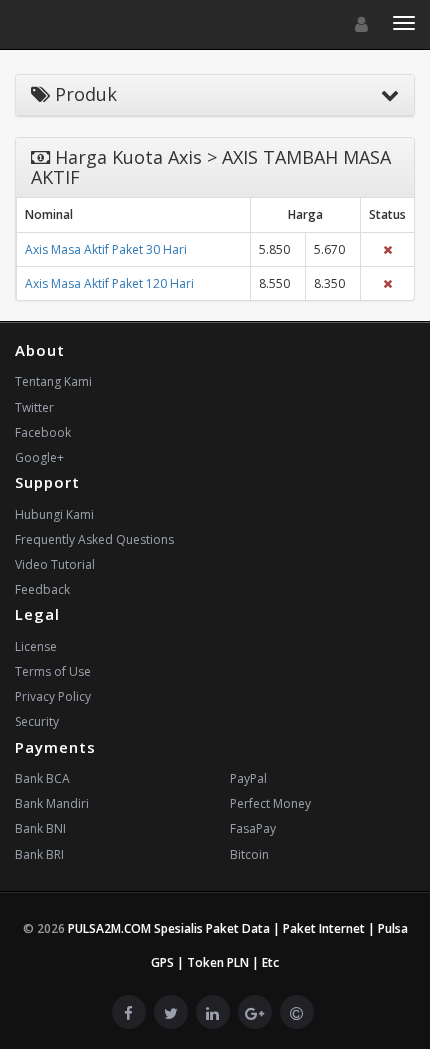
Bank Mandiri (52, 803)
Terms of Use (53, 671)
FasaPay (253, 828)
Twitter (34, 407)
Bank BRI (39, 854)
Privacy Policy (53, 696)
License (36, 646)
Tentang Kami (53, 381)
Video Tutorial (55, 564)
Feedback (42, 589)
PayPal (248, 778)
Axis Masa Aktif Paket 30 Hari (106, 249)
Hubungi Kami (54, 514)
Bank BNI (40, 828)
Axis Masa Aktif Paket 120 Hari (109, 283)
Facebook (43, 432)
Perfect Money (270, 803)
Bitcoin (249, 854)
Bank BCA (42, 778)
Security (37, 721)
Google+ (39, 457)
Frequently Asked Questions (94, 539)
